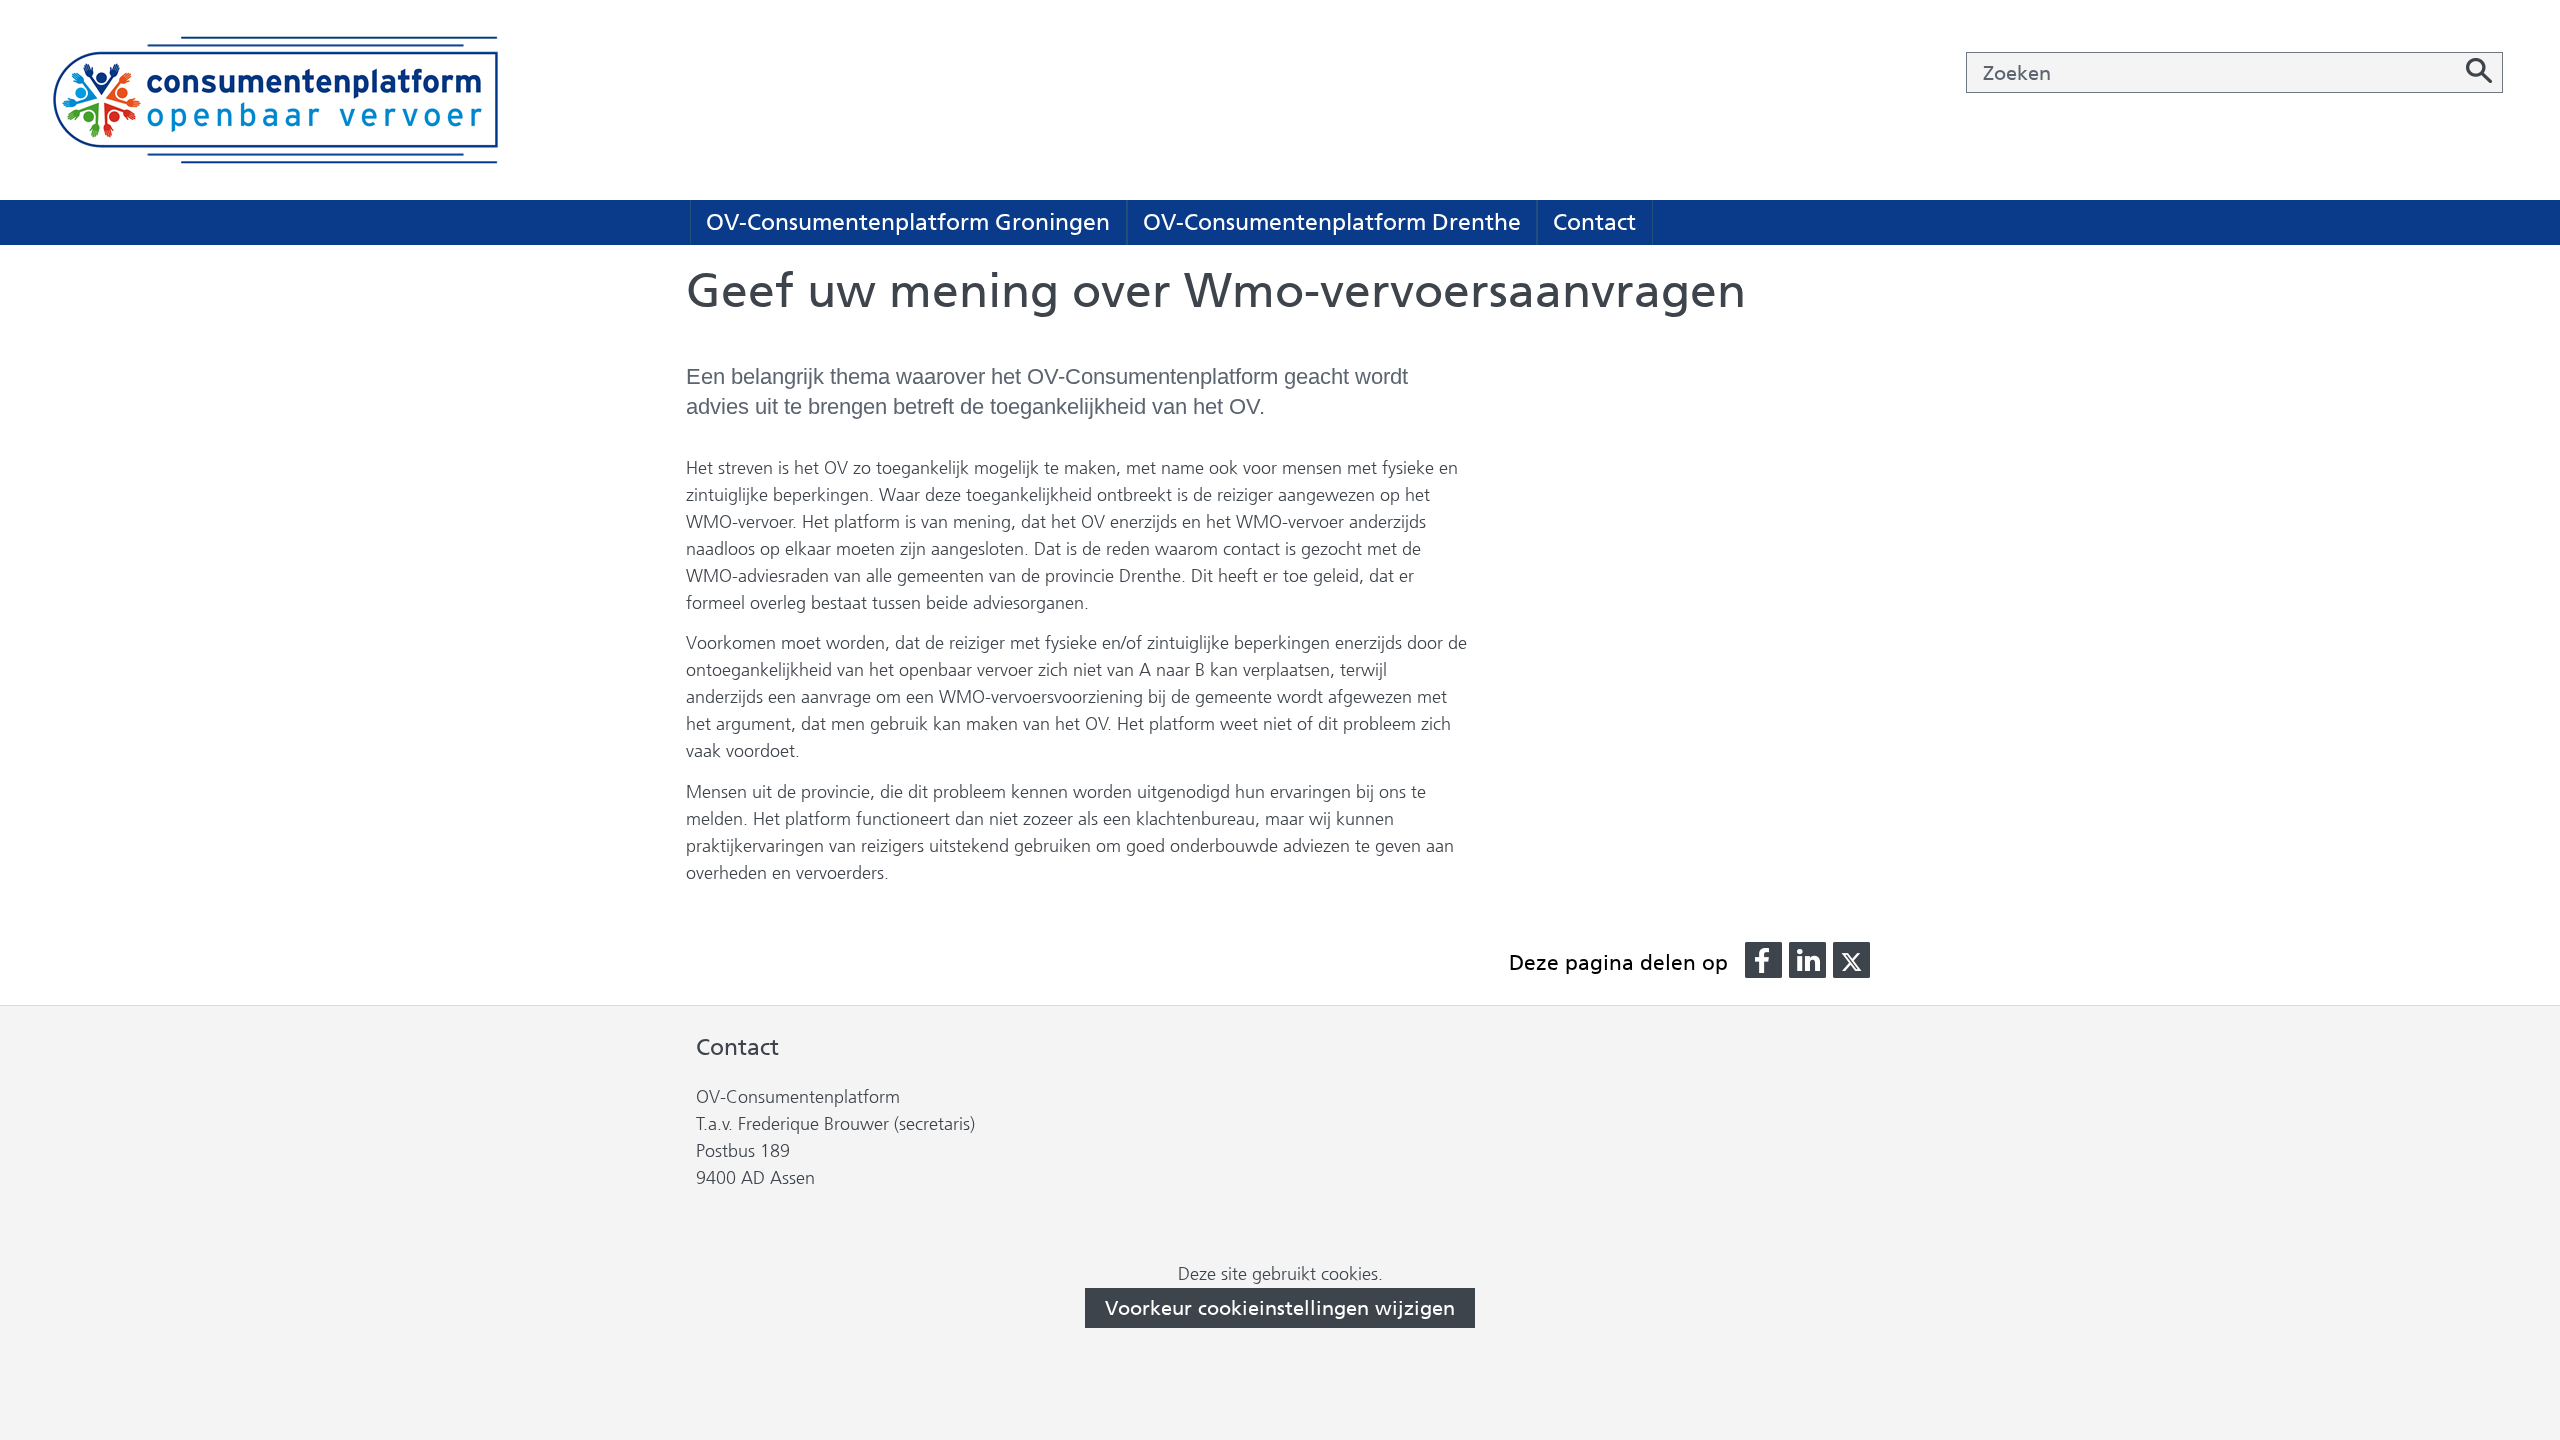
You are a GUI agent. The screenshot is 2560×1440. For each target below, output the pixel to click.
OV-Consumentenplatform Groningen (908, 222)
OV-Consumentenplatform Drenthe (1332, 222)
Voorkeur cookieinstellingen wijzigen (1280, 1308)
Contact (1594, 222)
